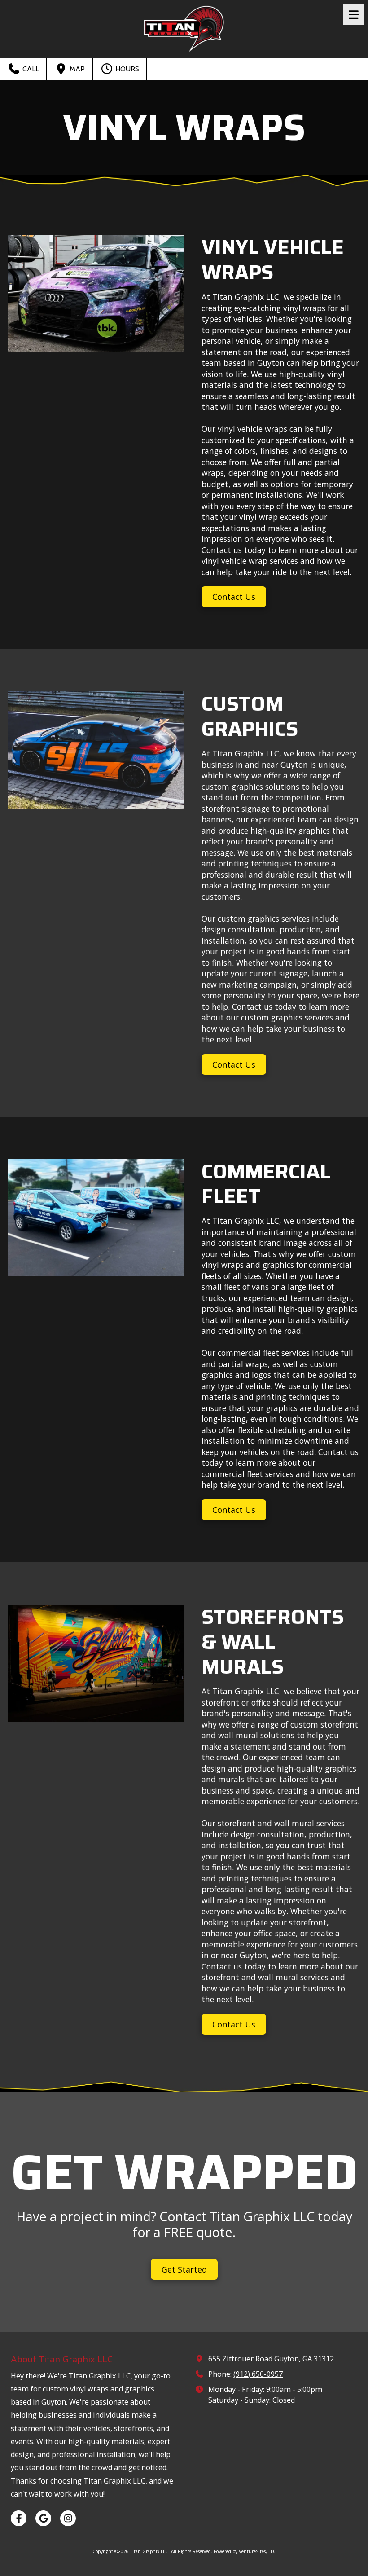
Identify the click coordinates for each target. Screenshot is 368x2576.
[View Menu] (353, 15)
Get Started (184, 2269)
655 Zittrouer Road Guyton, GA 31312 (271, 2359)
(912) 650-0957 (258, 2374)
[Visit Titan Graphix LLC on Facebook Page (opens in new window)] (19, 2518)
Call (30, 69)
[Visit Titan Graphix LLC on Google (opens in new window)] (43, 2518)
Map (76, 69)
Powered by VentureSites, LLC (245, 2551)
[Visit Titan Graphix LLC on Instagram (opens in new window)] (68, 2518)
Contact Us (234, 597)
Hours (126, 69)
